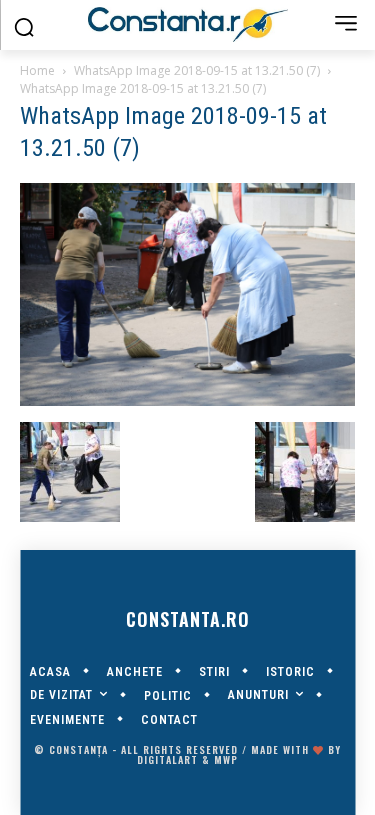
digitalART (167, 759)
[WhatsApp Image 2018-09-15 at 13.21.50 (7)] (187, 401)
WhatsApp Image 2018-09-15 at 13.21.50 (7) (197, 70)
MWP (226, 759)
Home (37, 70)
